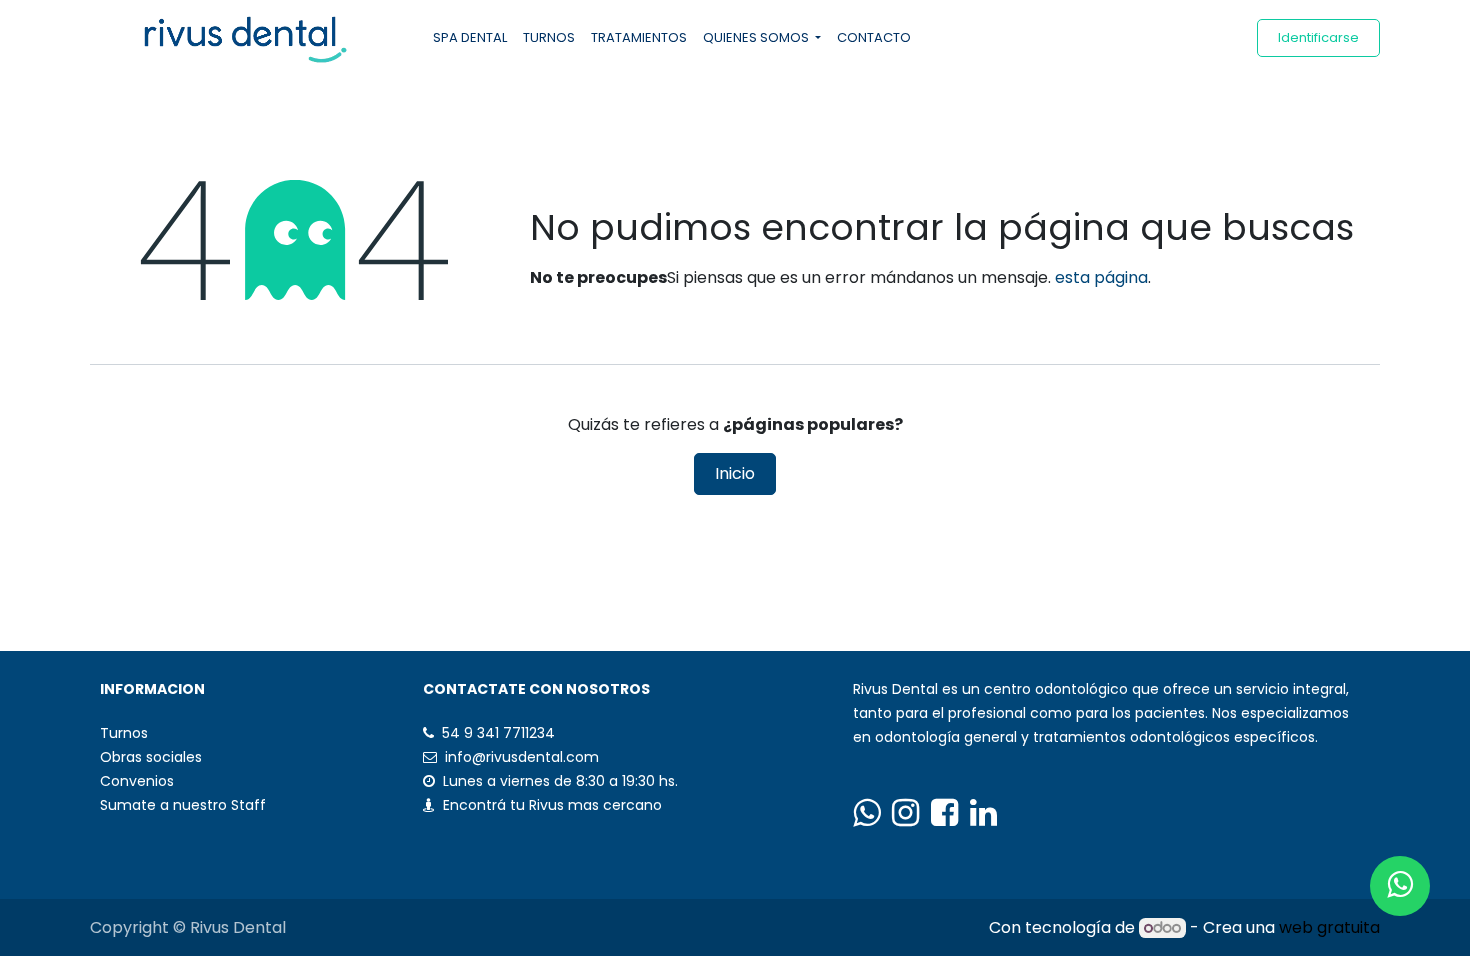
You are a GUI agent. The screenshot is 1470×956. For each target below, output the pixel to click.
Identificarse (1318, 37)
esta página (1101, 277)
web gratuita (1329, 927)
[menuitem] (470, 38)
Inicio (735, 473)
